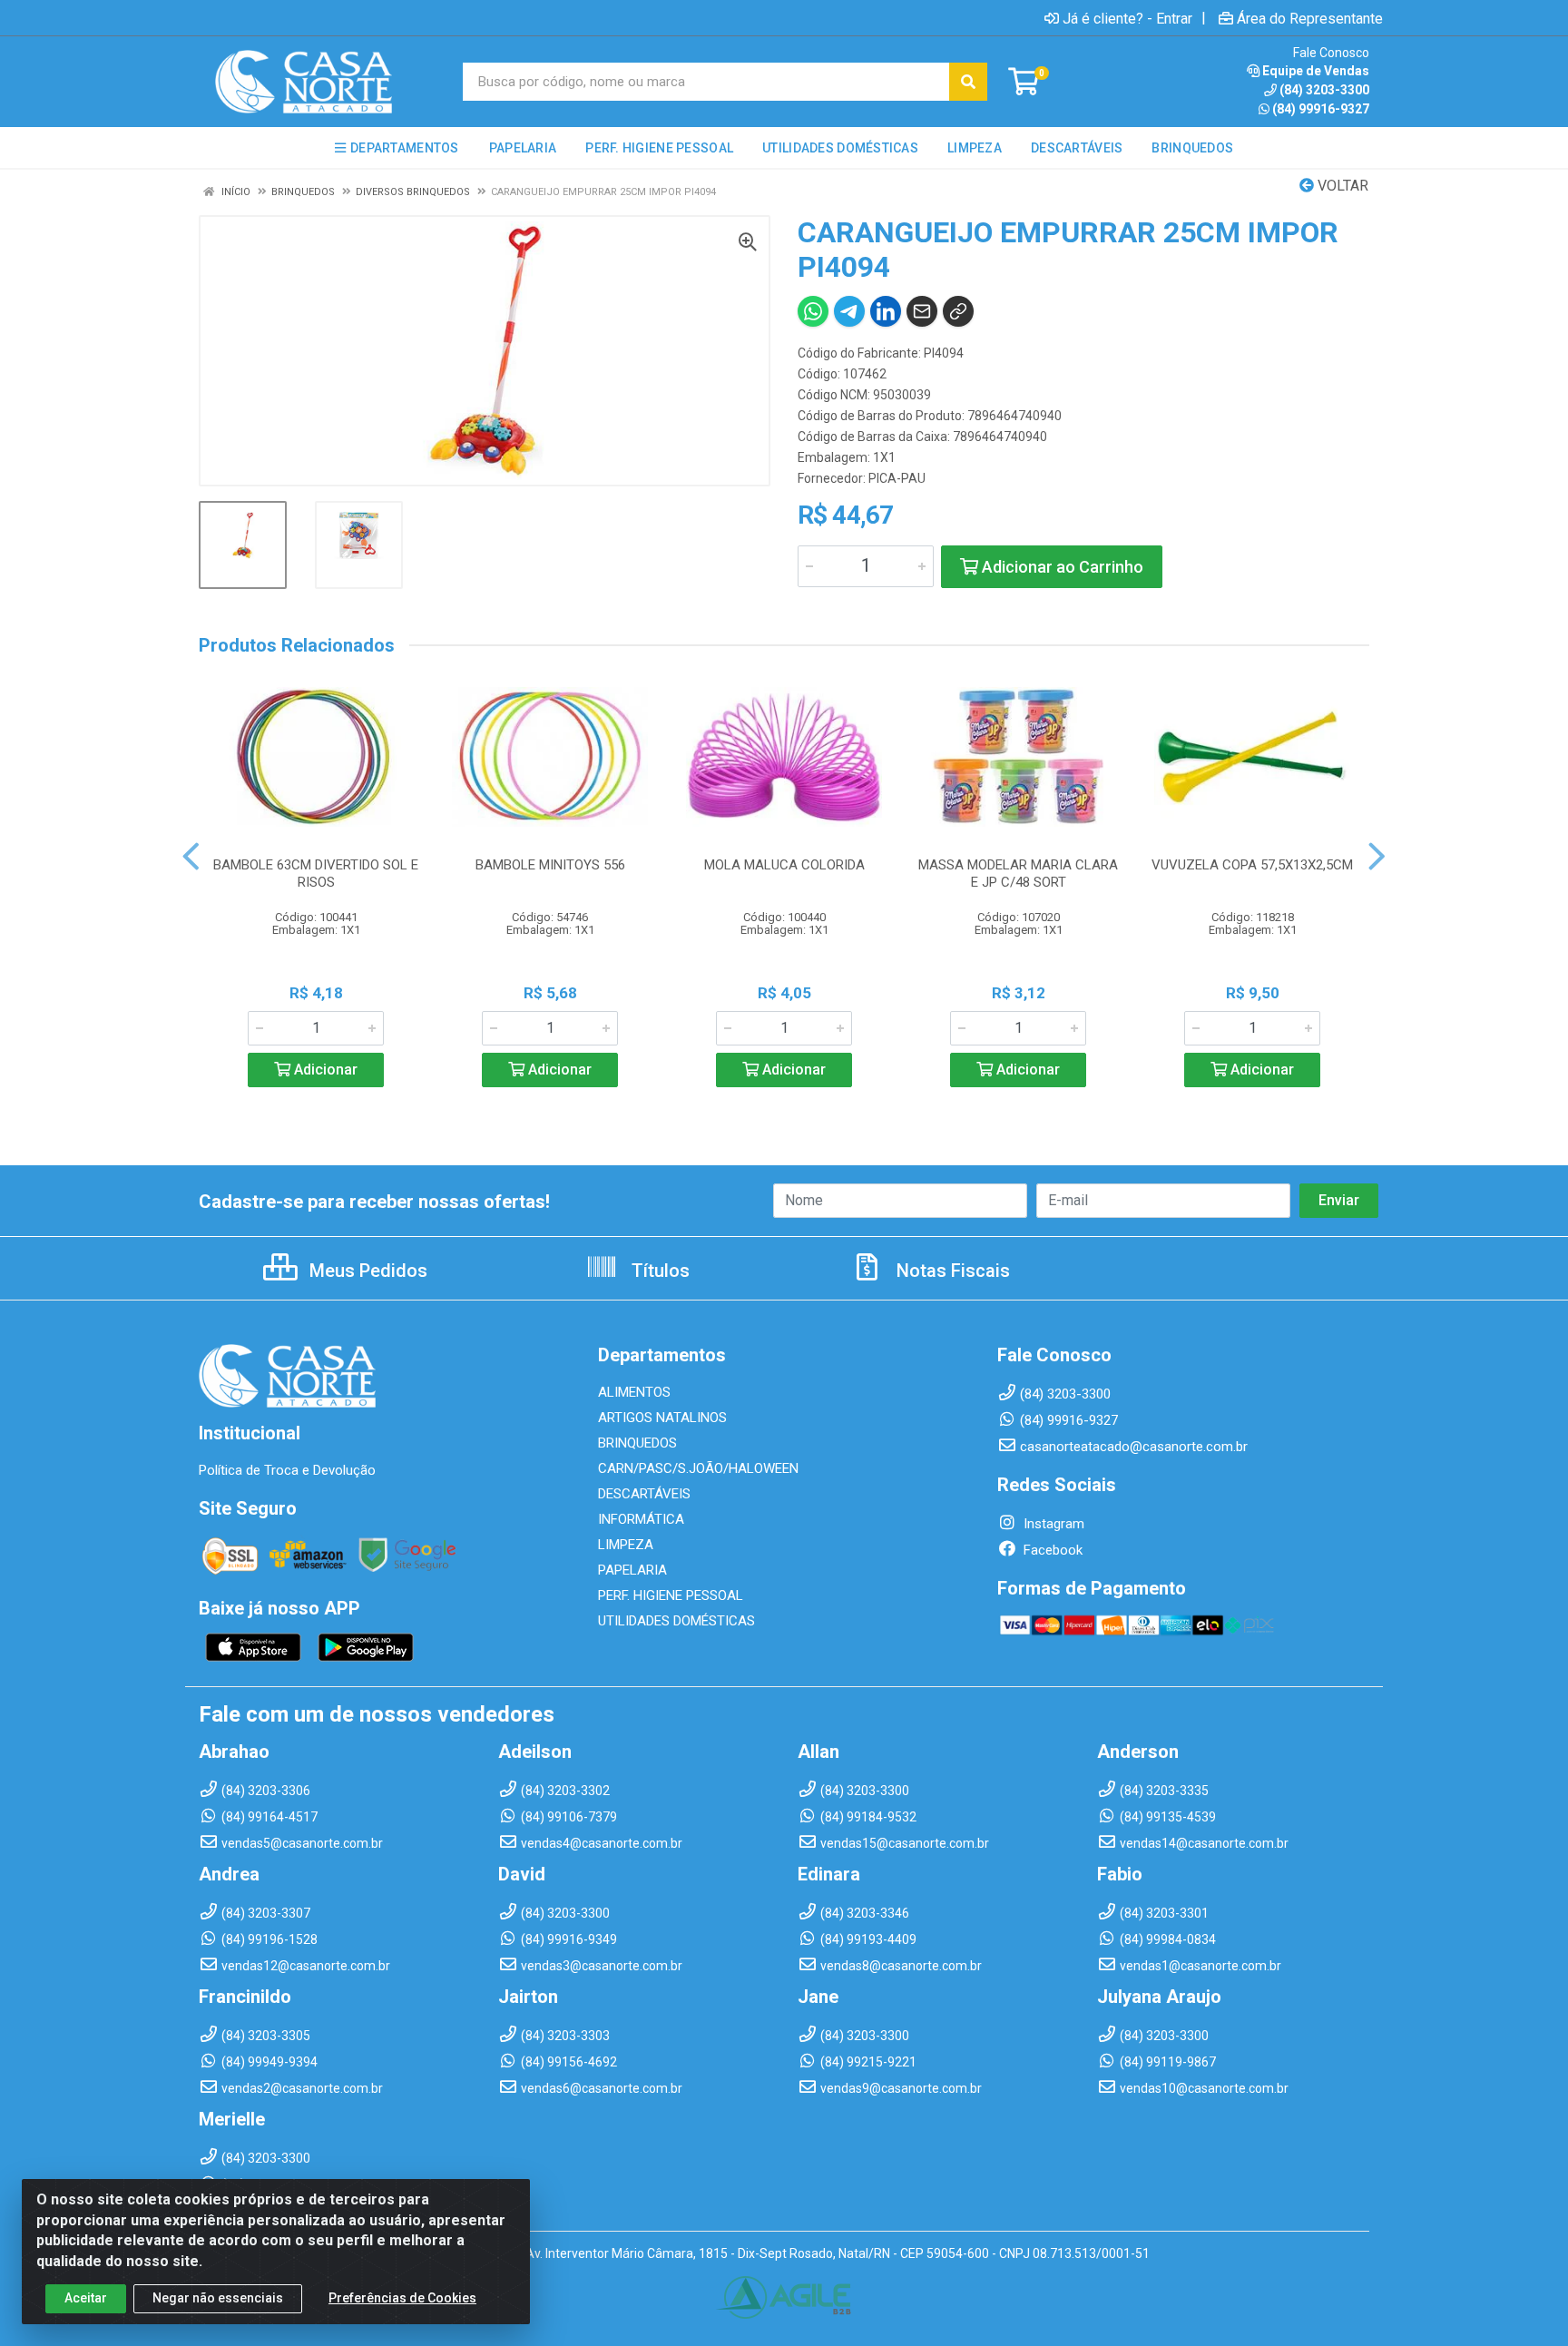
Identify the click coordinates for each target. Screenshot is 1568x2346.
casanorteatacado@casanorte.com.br (1134, 1447)
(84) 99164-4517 (269, 1817)
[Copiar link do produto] (958, 311)
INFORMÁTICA (641, 1519)
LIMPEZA (626, 1545)
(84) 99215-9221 (868, 2062)
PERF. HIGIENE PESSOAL (671, 1595)
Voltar (1341, 186)
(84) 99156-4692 (569, 2062)
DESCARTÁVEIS (644, 1494)
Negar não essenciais (218, 2298)
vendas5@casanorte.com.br (302, 1843)
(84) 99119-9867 (1168, 2062)
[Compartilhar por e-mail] (922, 311)
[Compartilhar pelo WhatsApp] (813, 311)
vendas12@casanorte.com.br (306, 1966)
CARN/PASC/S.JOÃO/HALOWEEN (698, 1468)
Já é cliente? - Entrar (1127, 18)
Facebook (1051, 1550)
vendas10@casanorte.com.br (1204, 2088)
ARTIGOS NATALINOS (662, 1418)
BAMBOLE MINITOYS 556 (550, 865)
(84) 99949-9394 (269, 2062)
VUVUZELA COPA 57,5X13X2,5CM (1252, 865)
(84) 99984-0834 (1168, 1939)
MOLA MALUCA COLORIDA (784, 865)
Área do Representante (1310, 18)
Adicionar (324, 1070)
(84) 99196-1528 (269, 1939)
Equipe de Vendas (1316, 71)
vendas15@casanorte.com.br (905, 1843)
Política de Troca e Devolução (287, 1470)
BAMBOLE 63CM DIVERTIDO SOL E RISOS (316, 874)
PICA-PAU (897, 478)
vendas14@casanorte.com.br (1204, 1843)
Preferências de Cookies (402, 2298)
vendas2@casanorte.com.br (302, 2088)
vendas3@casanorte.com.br (602, 1966)
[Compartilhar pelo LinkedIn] (886, 311)
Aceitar (86, 2298)
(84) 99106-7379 (569, 1817)
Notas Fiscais (951, 1271)
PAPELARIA (632, 1570)
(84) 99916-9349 (569, 1939)
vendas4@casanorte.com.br (602, 1843)
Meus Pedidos (366, 1271)
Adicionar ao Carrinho (1061, 567)
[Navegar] (191, 857)
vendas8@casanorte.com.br (901, 1966)
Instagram (1052, 1524)
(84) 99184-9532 (868, 1817)
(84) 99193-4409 (868, 1939)
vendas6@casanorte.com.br (602, 2088)
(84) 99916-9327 (1321, 109)
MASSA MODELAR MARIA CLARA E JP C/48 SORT (1018, 874)
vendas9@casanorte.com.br (901, 2088)
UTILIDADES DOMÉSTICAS (676, 1621)
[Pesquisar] (968, 82)
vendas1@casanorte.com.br (1200, 1966)
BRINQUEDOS (637, 1443)
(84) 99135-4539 (1168, 1817)
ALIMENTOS (634, 1392)
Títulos (658, 1271)
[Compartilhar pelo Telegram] (849, 311)
